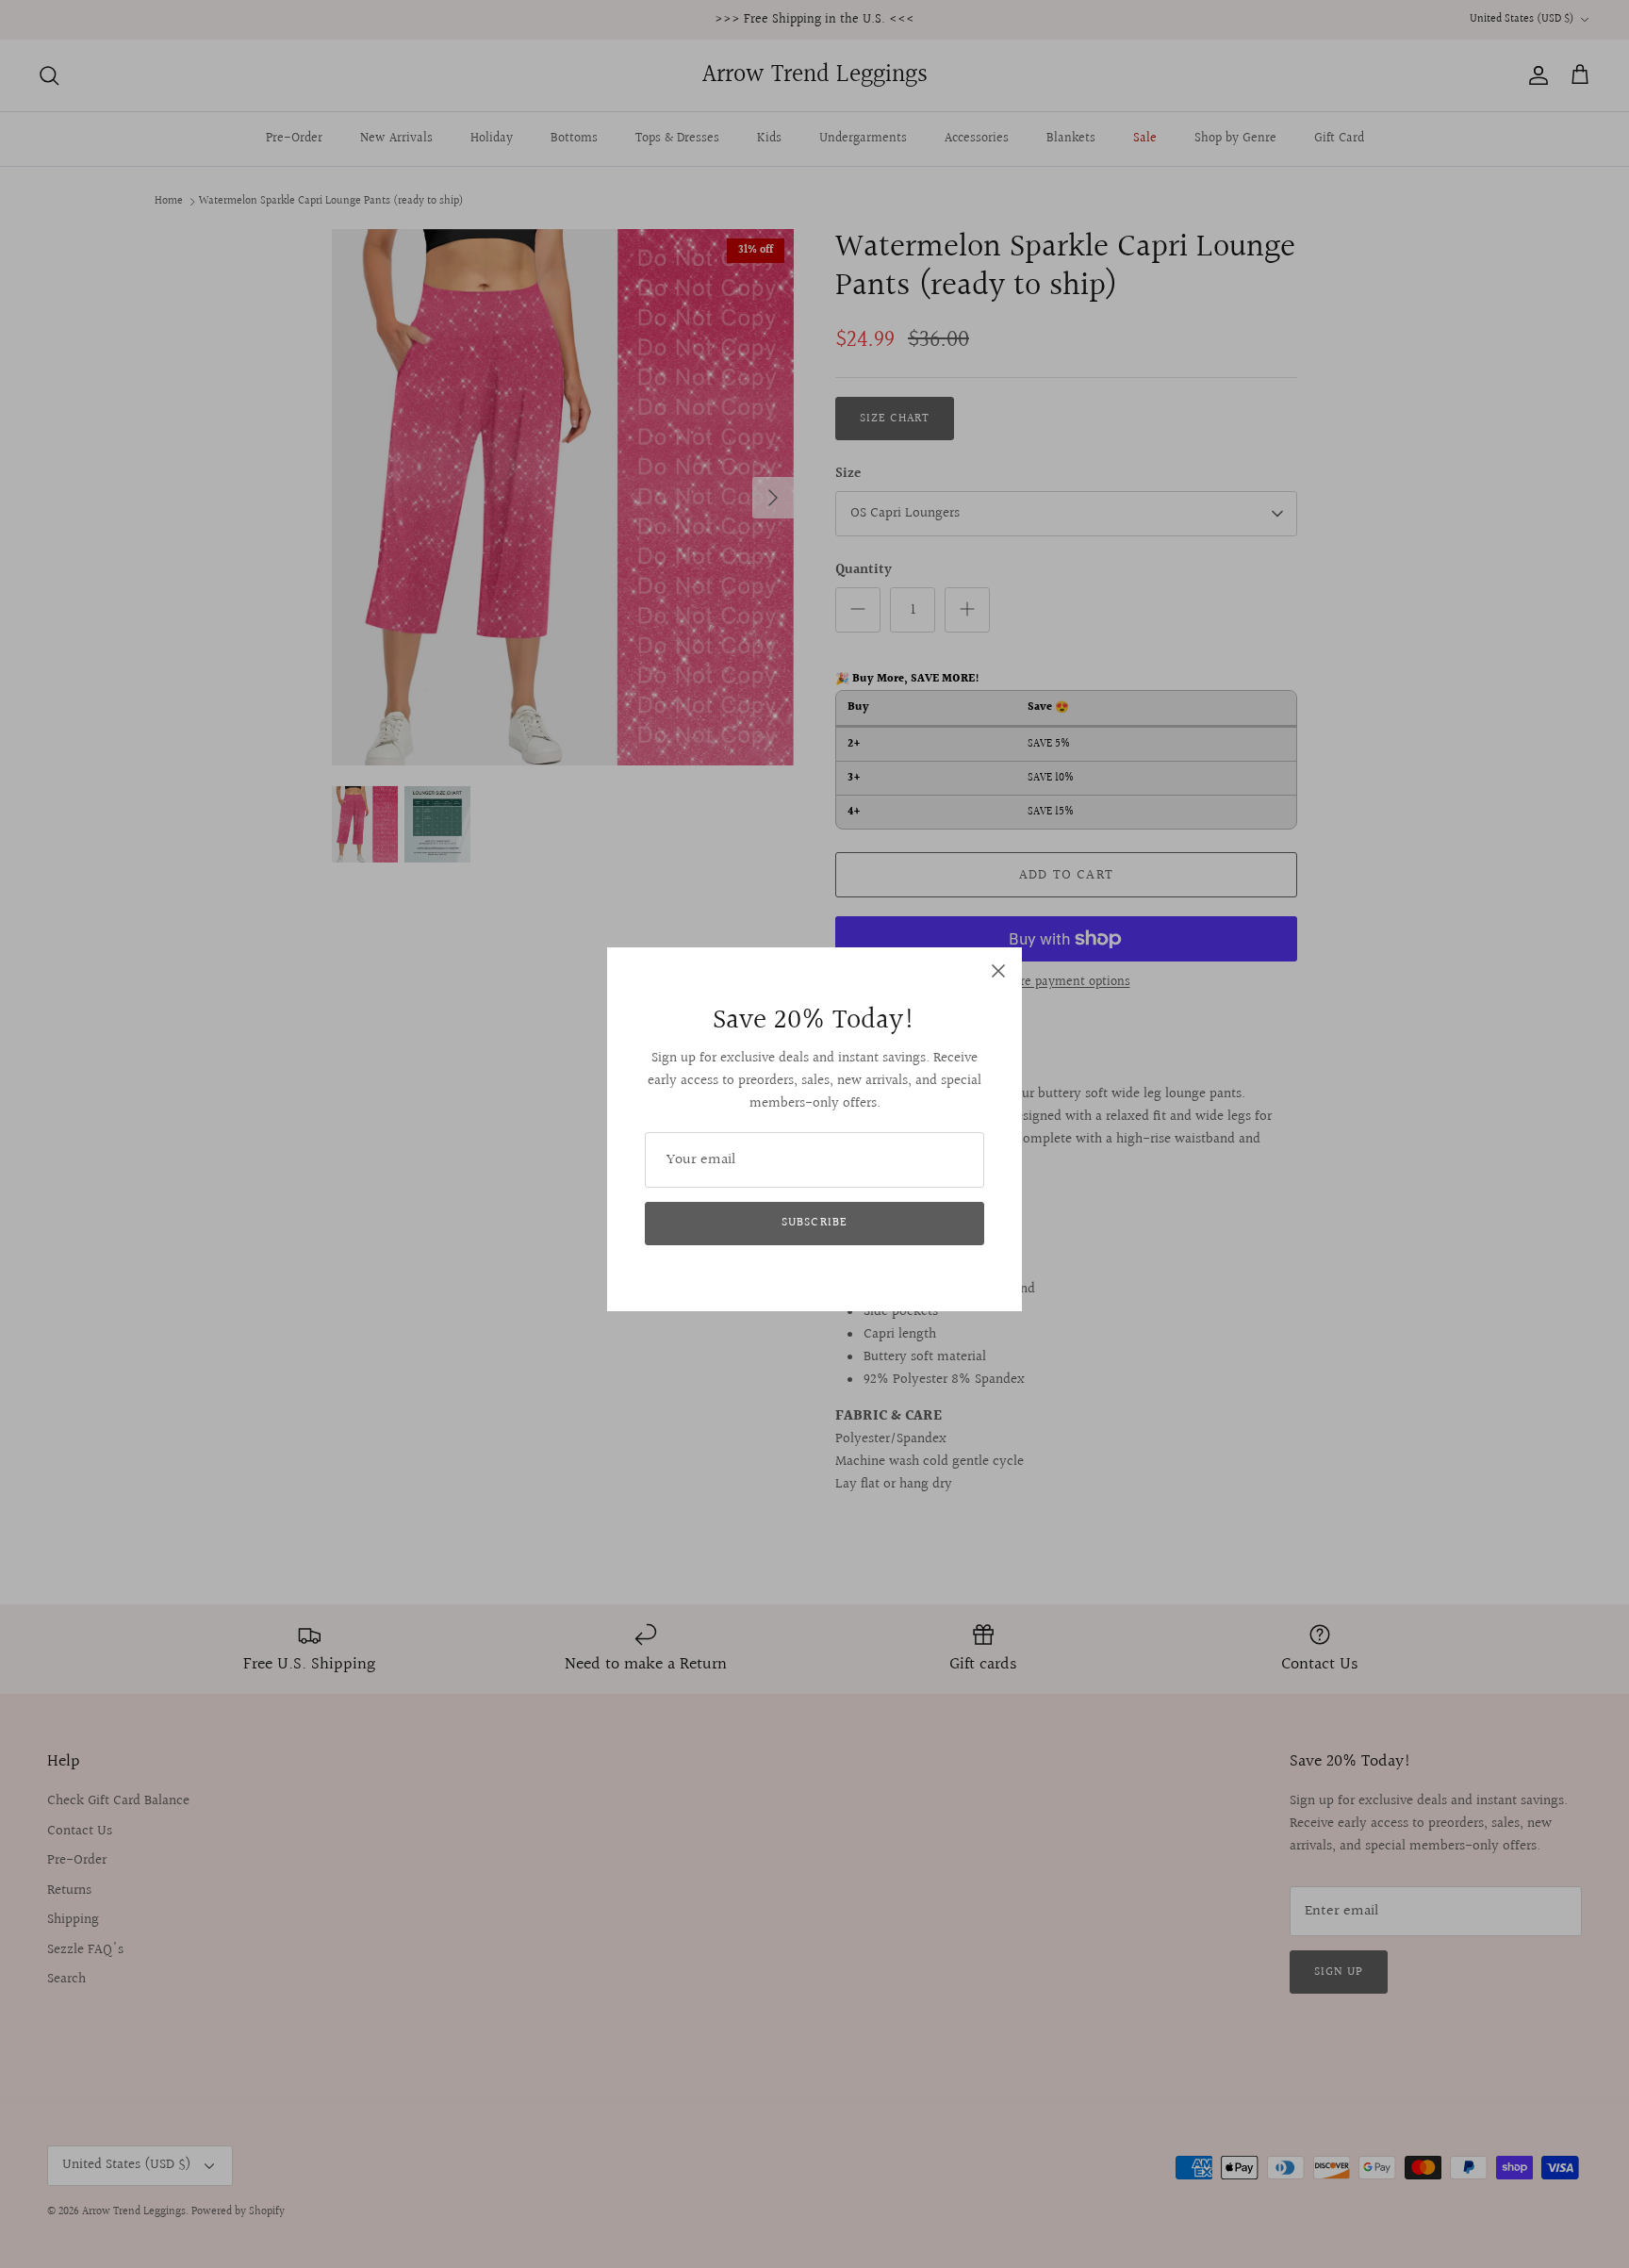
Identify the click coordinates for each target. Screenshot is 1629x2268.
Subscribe (814, 1223)
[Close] (998, 971)
